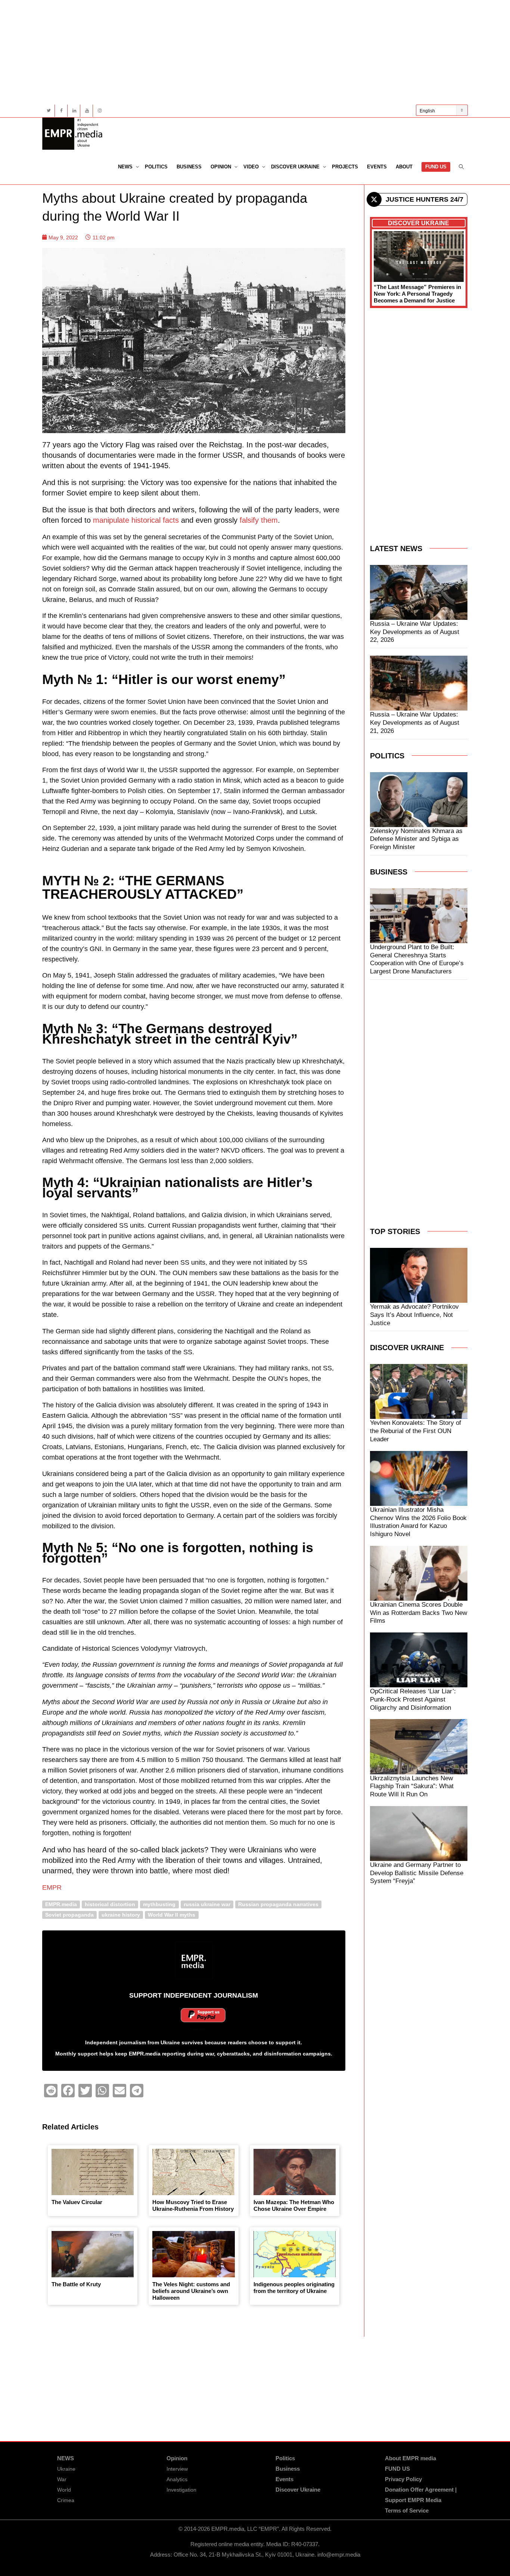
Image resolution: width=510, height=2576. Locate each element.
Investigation (181, 2490)
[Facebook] (61, 111)
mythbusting (159, 1904)
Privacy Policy (403, 2479)
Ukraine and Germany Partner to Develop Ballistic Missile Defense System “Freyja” (417, 1873)
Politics (156, 167)
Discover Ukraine (296, 167)
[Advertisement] (255, 52)
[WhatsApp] (102, 2091)
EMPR (52, 1887)
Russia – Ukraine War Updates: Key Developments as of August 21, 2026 (415, 723)
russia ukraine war (207, 1904)
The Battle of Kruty (76, 2284)
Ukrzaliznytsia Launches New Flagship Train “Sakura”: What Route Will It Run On (412, 1786)
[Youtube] (87, 111)
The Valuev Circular (77, 2202)
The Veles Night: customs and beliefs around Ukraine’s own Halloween (191, 2291)
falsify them (259, 520)
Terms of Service (407, 2510)
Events (377, 167)
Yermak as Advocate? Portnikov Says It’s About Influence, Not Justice (414, 1315)
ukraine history (121, 1915)
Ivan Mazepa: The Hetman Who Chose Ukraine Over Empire (294, 2205)
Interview (177, 2469)
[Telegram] (137, 2091)
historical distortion (110, 1904)
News (126, 167)
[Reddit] (51, 2091)
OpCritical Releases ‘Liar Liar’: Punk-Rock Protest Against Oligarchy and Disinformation (413, 1699)
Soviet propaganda (69, 1915)
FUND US (436, 167)
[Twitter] (49, 111)
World (64, 2490)
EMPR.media (61, 1904)
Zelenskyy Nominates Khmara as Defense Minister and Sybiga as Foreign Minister (416, 839)
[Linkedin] (74, 111)
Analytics (177, 2479)
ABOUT (404, 167)
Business (189, 167)
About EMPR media (411, 2458)
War (62, 2479)
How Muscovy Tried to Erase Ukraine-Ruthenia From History (193, 2205)
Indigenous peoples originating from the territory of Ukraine (294, 2288)
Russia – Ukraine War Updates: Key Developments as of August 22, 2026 (415, 632)
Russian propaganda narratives (278, 1904)
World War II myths (172, 1915)
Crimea (66, 2500)
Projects (345, 167)
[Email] (119, 2091)
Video (252, 167)
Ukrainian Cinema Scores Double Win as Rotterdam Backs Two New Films (419, 1613)
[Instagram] (99, 111)
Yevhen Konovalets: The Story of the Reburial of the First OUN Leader (416, 1431)
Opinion (222, 167)
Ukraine (66, 2469)
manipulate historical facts (136, 520)
